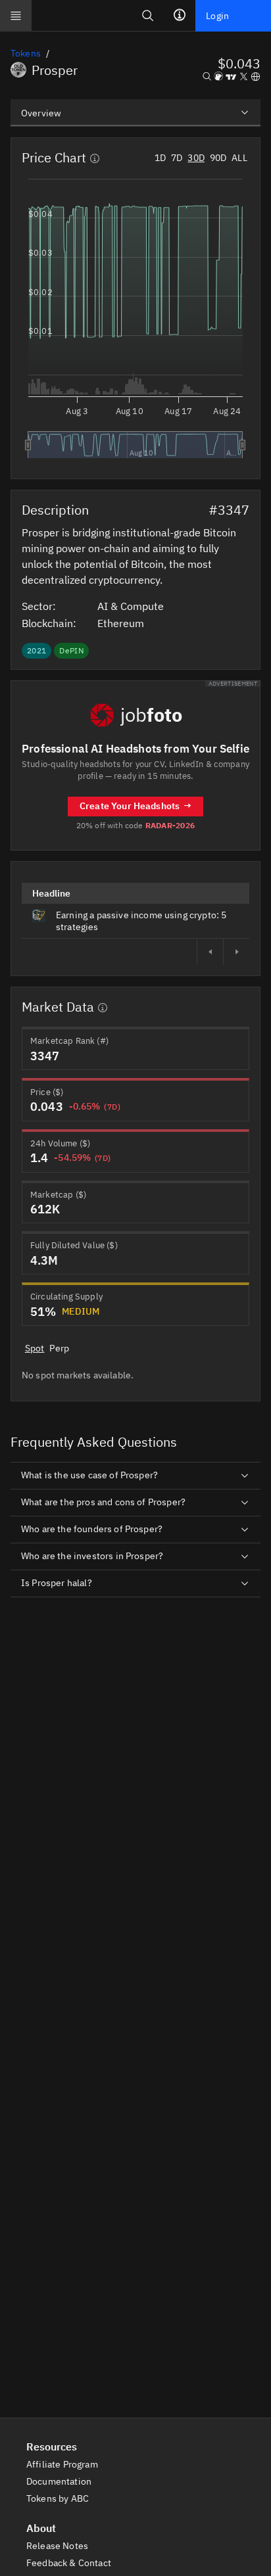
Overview (41, 113)
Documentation (60, 2481)
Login (217, 16)
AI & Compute (132, 606)
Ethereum (122, 623)
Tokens (26, 53)
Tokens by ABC (59, 2498)
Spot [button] (35, 1348)
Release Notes (58, 2546)
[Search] (148, 15)
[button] (239, 63)
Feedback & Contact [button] (70, 2563)
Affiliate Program (63, 2464)
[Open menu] (16, 16)
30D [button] (196, 158)
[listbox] (135, 112)
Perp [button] (59, 1348)
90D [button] (218, 158)
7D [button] (177, 158)
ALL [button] (239, 158)
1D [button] (160, 158)
